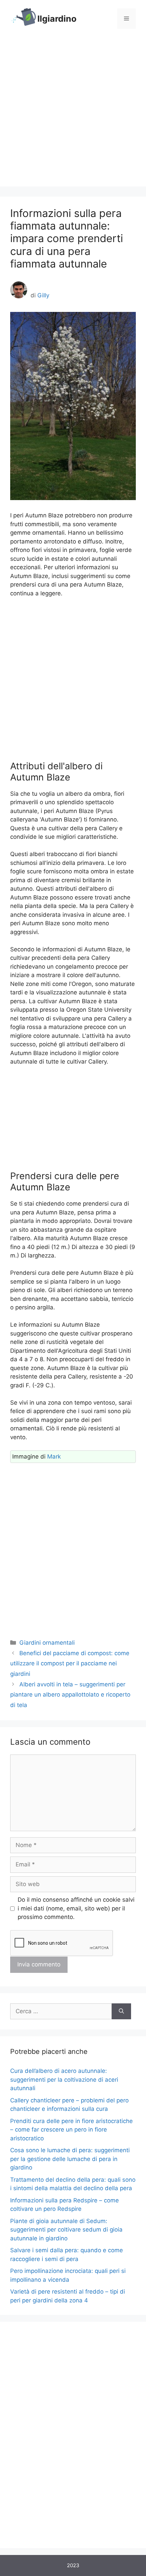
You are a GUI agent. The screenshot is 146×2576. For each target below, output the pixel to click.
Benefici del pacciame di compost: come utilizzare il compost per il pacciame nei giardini (70, 1663)
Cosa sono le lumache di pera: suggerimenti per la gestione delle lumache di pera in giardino (70, 2159)
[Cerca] (121, 2012)
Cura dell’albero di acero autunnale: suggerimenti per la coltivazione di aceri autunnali (64, 2079)
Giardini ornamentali (47, 1643)
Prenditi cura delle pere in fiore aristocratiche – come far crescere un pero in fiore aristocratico (71, 2130)
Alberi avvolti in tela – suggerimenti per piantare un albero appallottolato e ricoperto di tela (70, 1695)
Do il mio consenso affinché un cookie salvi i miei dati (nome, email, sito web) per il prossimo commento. (76, 1908)
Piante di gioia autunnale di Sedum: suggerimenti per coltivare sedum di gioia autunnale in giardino (66, 2230)
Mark (54, 1457)
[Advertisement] (73, 114)
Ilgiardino (57, 19)
